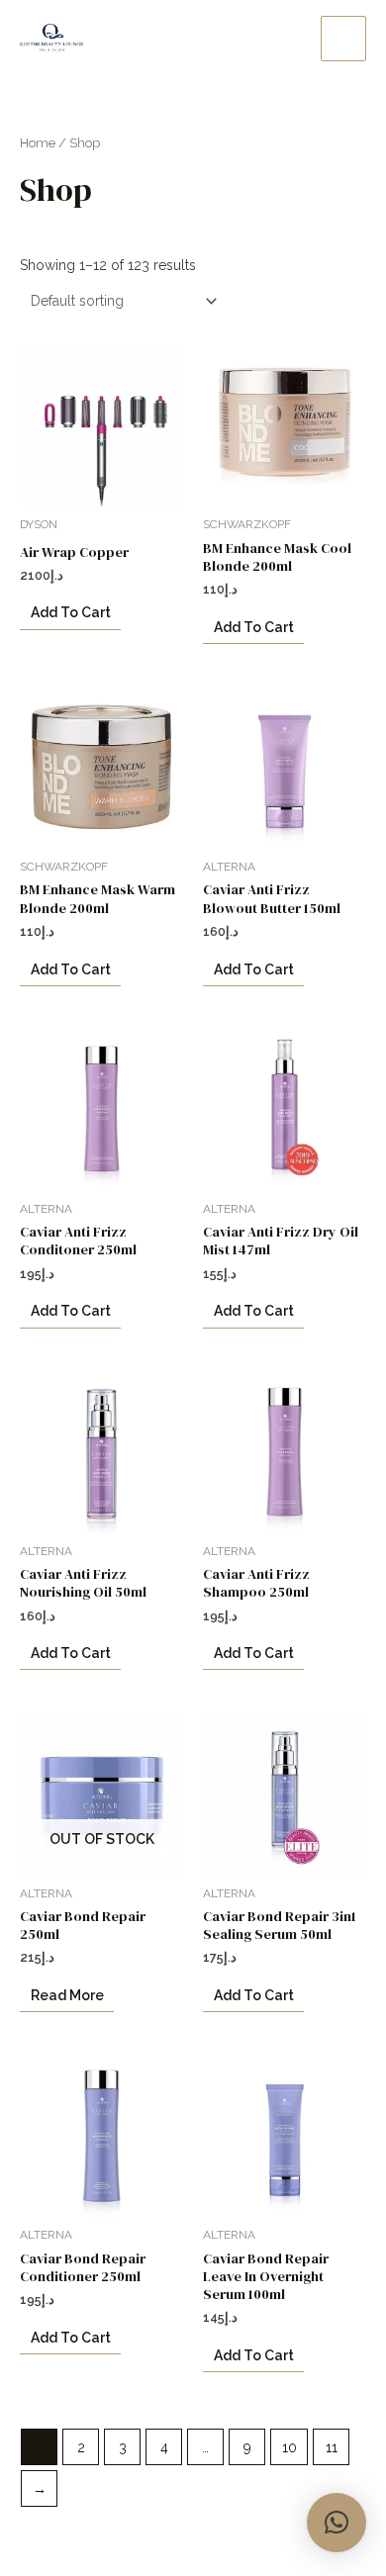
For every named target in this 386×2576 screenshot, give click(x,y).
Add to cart (71, 612)
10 (289, 2447)
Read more (67, 1995)
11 (332, 2447)
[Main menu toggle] (343, 39)
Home (38, 143)
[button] (337, 2523)
